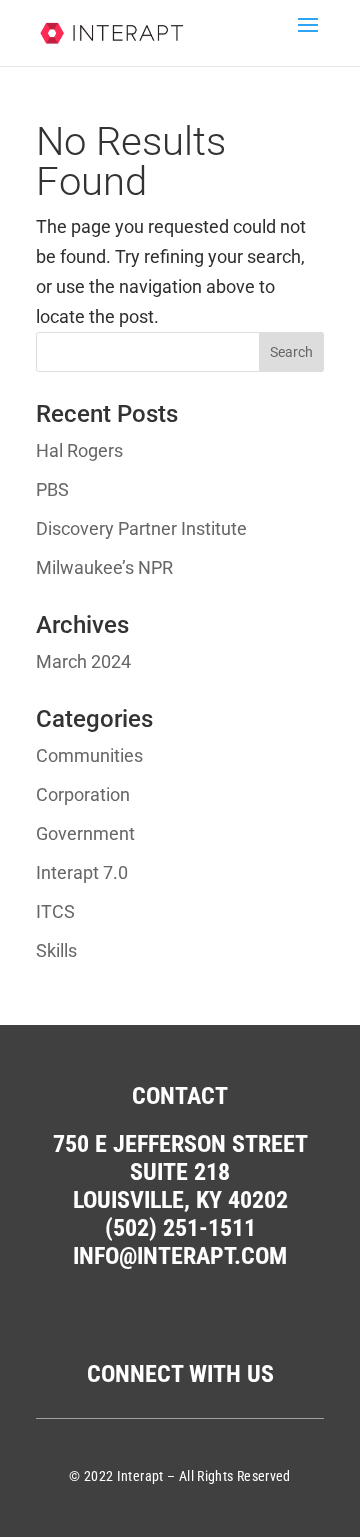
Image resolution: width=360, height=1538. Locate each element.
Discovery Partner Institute (141, 528)
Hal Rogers (79, 450)
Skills (56, 950)
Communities (89, 755)
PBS (52, 489)
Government (85, 833)
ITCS (55, 911)
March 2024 (83, 661)
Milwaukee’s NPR (104, 567)
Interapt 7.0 (82, 872)
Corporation (83, 794)
